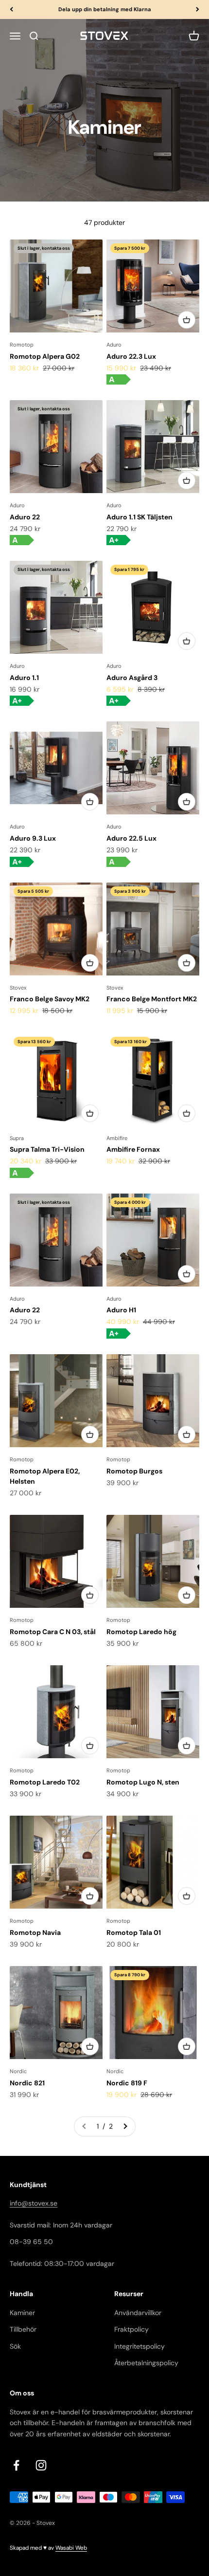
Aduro (114, 345)
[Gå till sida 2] (125, 2126)
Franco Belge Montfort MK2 (152, 999)
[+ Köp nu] (187, 320)
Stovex (18, 988)
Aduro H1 (121, 1310)
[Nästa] (198, 9)
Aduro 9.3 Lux (33, 838)
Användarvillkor (138, 2313)
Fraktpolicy (131, 2329)
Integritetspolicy (139, 2346)
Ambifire (117, 1138)
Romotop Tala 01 (134, 1932)
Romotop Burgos (134, 1471)
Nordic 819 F (127, 2083)
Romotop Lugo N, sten (143, 1782)
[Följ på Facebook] (16, 2465)
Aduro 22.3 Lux (131, 356)
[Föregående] (11, 9)
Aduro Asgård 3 (132, 678)
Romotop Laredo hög (141, 1632)
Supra (17, 1138)
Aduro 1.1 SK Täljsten (139, 517)
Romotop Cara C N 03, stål (53, 1632)
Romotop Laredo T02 (45, 1782)
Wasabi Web (71, 2548)
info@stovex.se (34, 2203)
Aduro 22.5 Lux (131, 838)
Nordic (18, 2071)
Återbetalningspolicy (146, 2363)
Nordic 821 (27, 2083)
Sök (15, 2346)
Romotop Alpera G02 (45, 356)
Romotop (22, 345)
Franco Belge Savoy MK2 (50, 999)
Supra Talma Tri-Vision (47, 1149)
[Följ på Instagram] (41, 2465)
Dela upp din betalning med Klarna (105, 9)
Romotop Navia (35, 1932)
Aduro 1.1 (24, 678)
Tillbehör (23, 2329)
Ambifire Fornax (133, 1149)
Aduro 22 (25, 517)
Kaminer (22, 2313)
